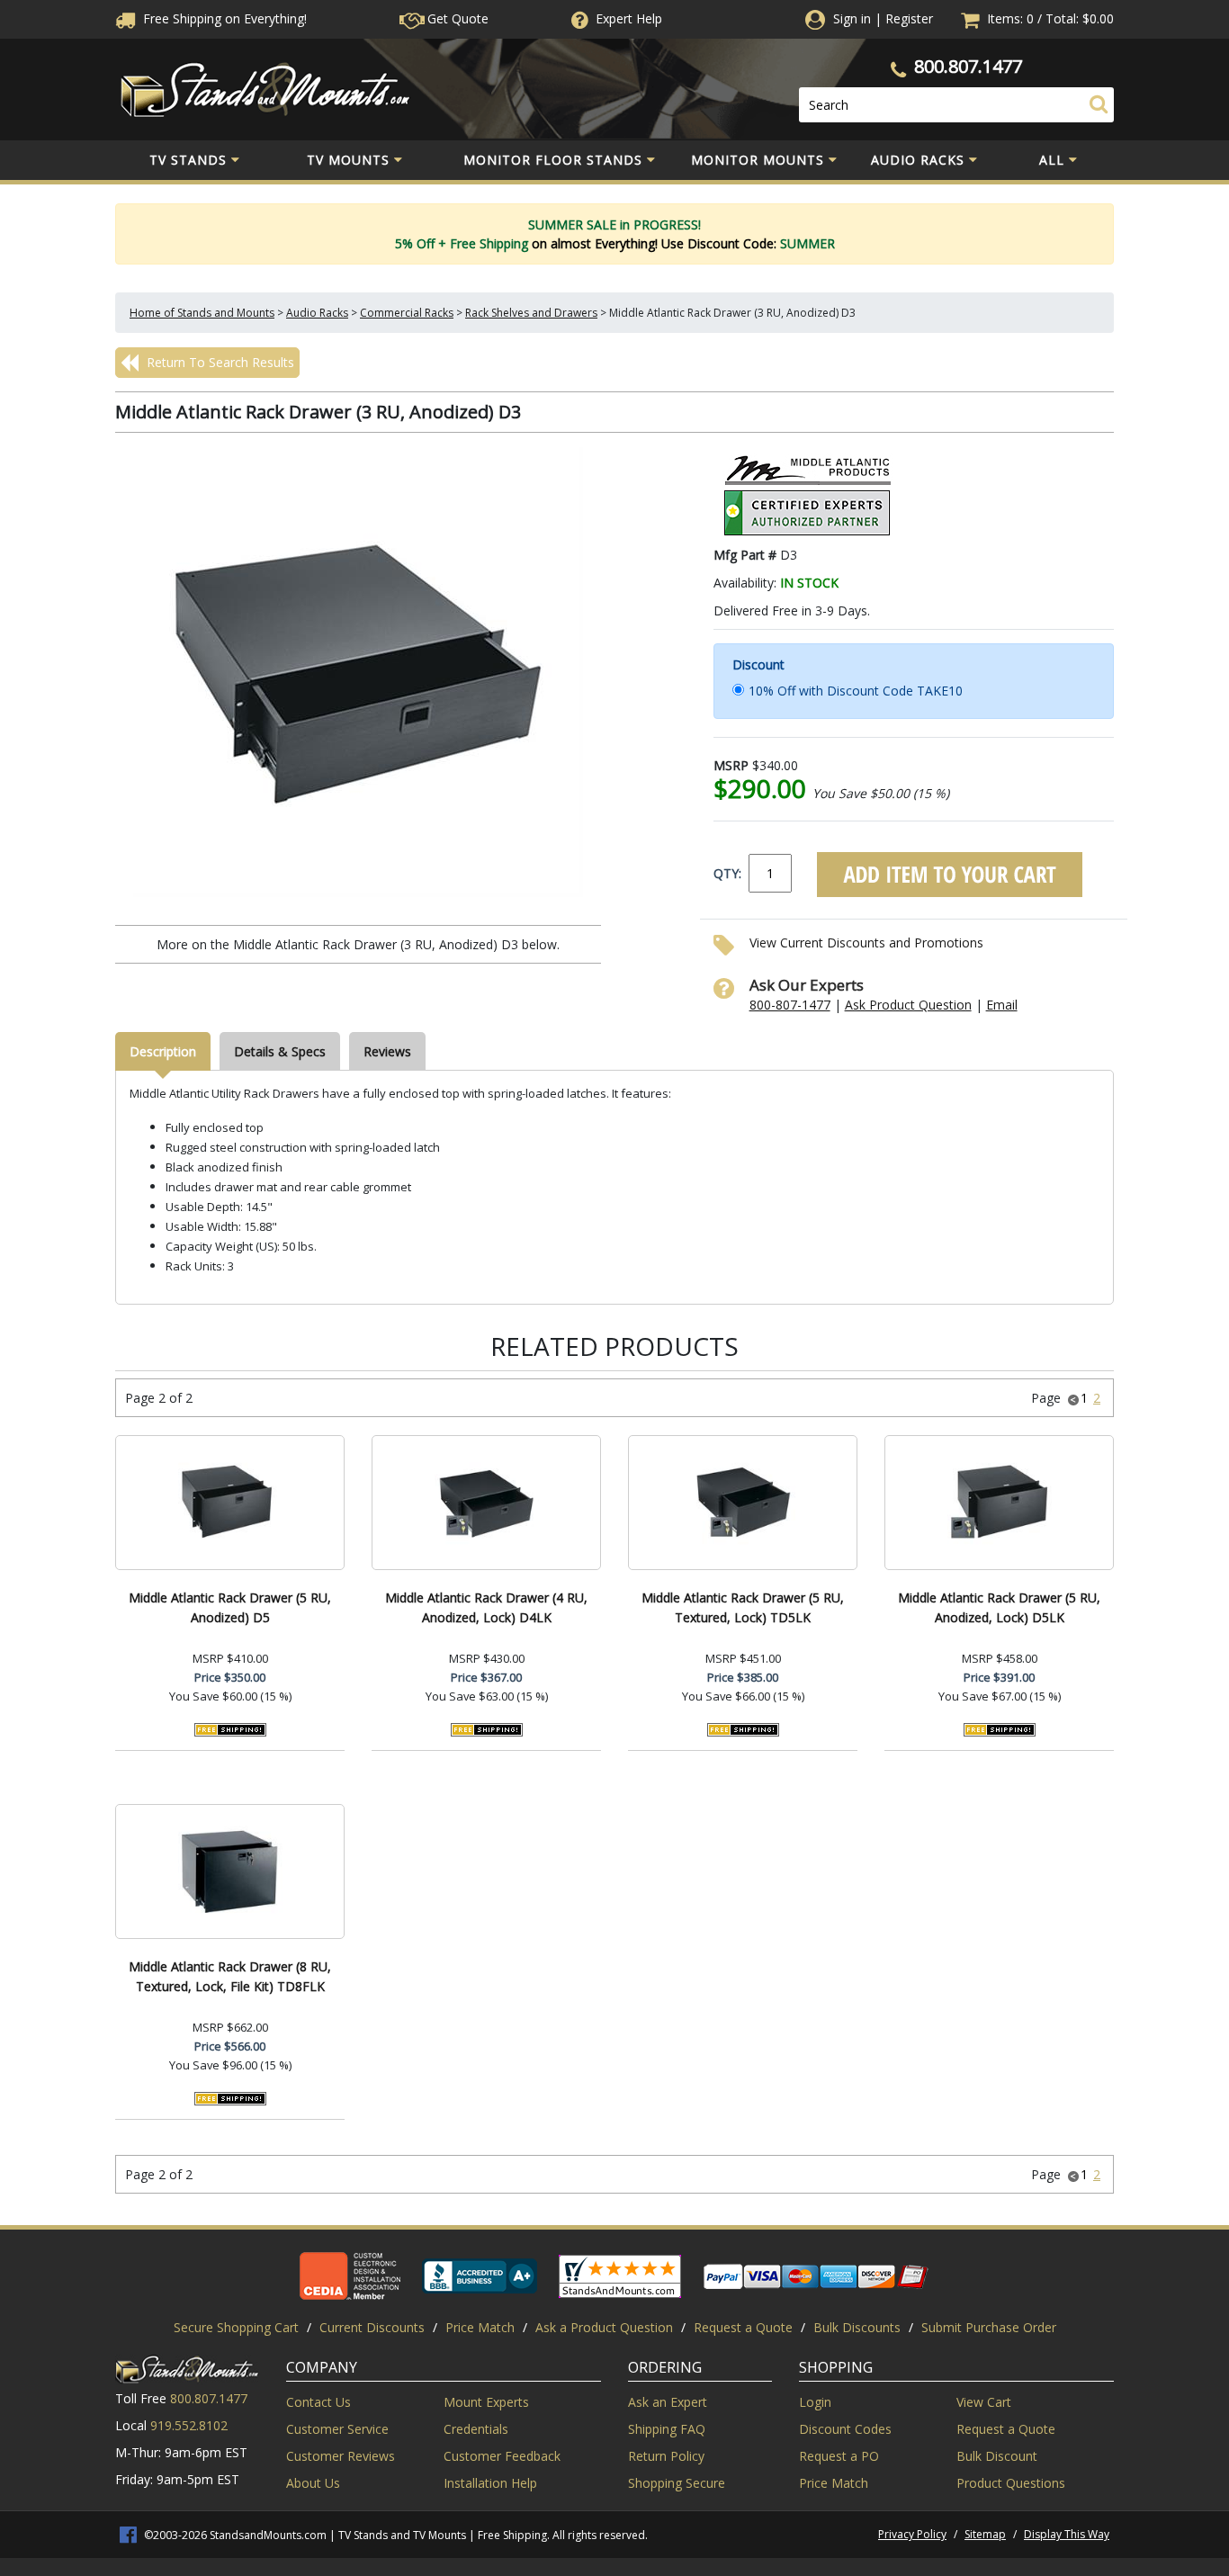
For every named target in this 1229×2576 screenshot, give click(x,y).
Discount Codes (845, 2429)
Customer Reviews (341, 2456)
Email (1002, 1005)
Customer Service (337, 2429)
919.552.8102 (189, 2425)
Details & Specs (280, 1051)
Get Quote (456, 18)
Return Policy (666, 2456)
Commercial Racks (407, 313)
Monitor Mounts (758, 160)
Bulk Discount (997, 2456)
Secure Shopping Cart (236, 2327)
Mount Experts (486, 2402)
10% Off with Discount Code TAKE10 (856, 691)
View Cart (984, 2402)
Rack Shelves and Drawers (531, 313)
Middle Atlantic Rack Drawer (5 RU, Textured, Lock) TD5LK (743, 1607)
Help (629, 18)
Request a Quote (743, 2327)
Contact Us (318, 2402)
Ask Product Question (908, 1005)
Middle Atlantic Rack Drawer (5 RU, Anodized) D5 (230, 1607)
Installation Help (490, 2483)
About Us (313, 2483)
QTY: (727, 873)
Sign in (852, 18)
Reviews (387, 1051)
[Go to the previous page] (1073, 1398)
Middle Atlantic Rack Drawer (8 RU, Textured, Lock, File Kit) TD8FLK (230, 1976)
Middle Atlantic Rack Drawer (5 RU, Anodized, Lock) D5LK (999, 1607)
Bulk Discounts (857, 2327)
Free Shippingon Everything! (223, 18)
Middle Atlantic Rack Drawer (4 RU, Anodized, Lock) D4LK (486, 1607)
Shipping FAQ (667, 2429)
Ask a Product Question (604, 2327)
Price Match (480, 2327)
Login (815, 2402)
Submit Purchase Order (989, 2327)
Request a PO (839, 2456)
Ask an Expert (668, 2402)
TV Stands (188, 160)
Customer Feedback (502, 2456)
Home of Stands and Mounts (202, 313)
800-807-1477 (790, 1005)
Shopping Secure (677, 2483)
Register (909, 18)
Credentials (476, 2429)
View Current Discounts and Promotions (866, 942)
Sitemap (985, 2534)
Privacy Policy (912, 2534)
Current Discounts (372, 2327)
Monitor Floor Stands (553, 160)
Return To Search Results (219, 362)
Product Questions (1011, 2483)
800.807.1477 (968, 66)
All (1052, 160)
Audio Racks (918, 160)
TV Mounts (348, 160)
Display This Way (1067, 2534)
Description (163, 1051)
